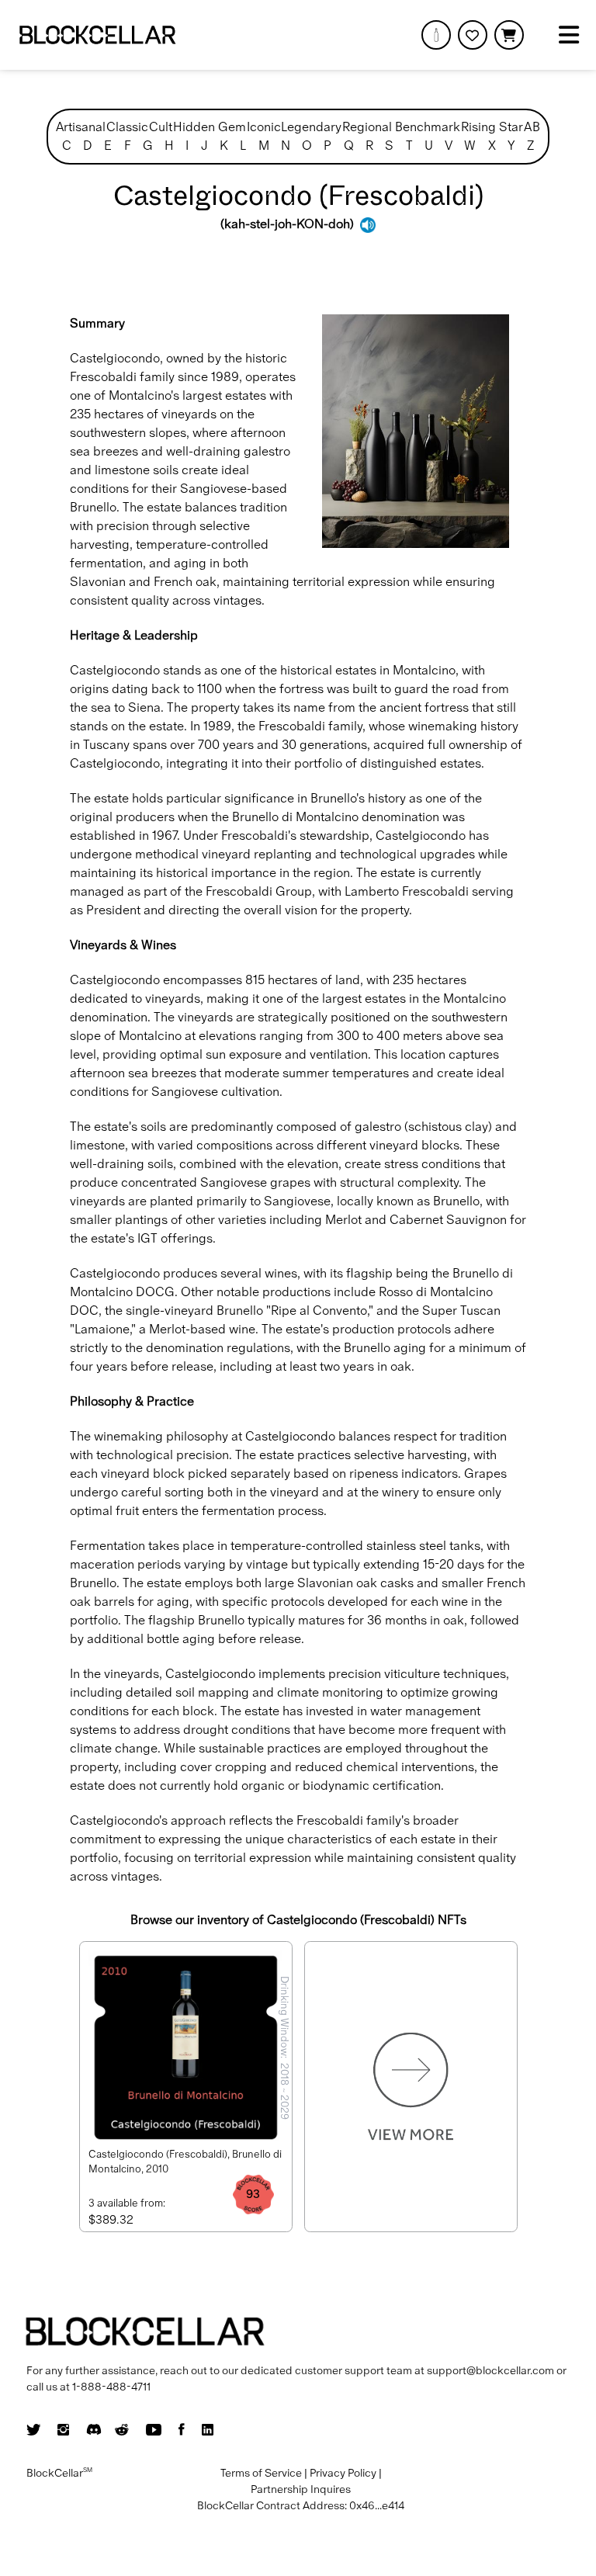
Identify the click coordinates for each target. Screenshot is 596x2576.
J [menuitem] (204, 146)
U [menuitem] (429, 146)
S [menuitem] (389, 146)
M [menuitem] (264, 146)
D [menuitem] (88, 146)
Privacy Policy (343, 2473)
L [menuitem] (243, 146)
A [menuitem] (528, 127)
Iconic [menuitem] (264, 127)
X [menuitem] (492, 146)
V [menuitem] (449, 146)
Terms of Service (261, 2473)
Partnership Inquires (301, 2489)
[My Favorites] (473, 35)
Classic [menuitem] (127, 127)
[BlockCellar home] (97, 35)
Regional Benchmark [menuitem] (401, 127)
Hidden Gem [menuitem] (210, 127)
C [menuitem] (67, 146)
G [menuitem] (148, 146)
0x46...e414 (377, 2505)
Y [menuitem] (511, 146)
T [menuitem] (409, 146)
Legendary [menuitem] (311, 127)
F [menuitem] (128, 146)
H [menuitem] (169, 146)
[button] (509, 35)
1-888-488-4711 (111, 2387)
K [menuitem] (224, 146)
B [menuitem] (536, 127)
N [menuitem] (286, 146)
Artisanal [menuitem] (81, 127)
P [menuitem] (327, 146)
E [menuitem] (108, 146)
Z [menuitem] (530, 146)
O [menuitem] (307, 146)
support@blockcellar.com (490, 2370)
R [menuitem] (369, 146)
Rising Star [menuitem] (492, 127)
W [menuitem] (470, 146)
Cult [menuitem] (161, 127)
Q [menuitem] (349, 146)
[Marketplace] (436, 35)
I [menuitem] (187, 146)
